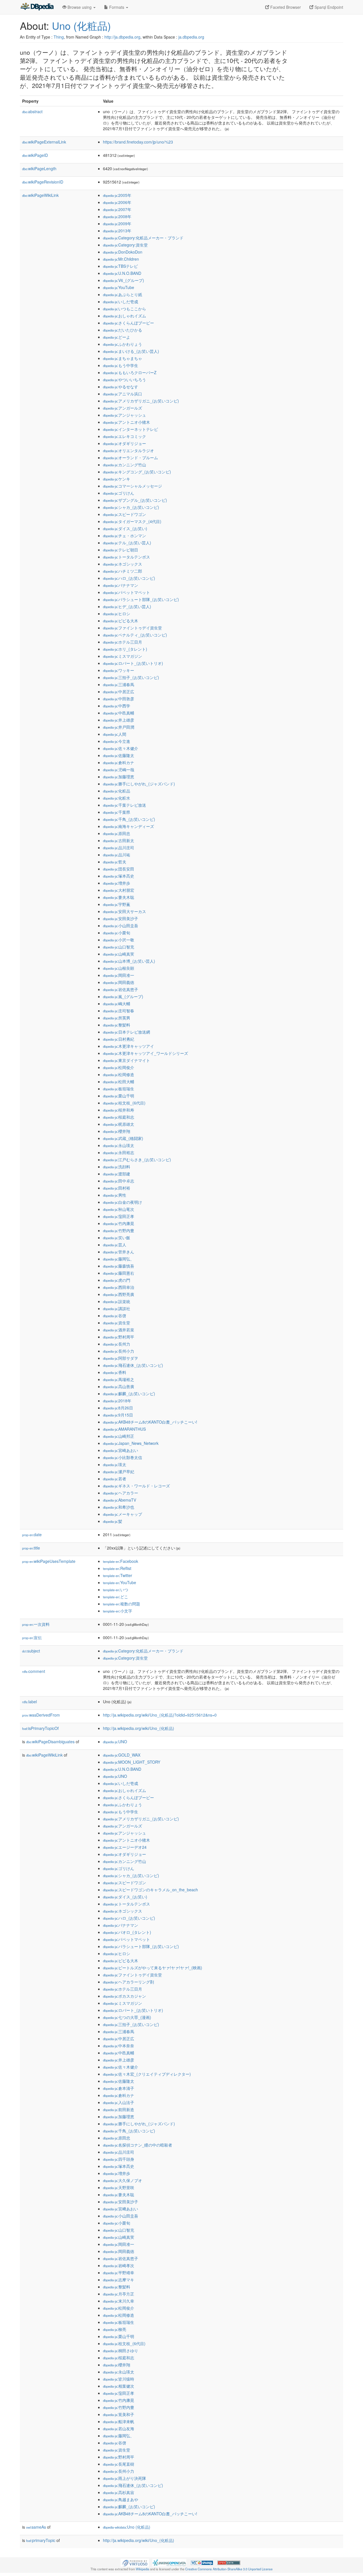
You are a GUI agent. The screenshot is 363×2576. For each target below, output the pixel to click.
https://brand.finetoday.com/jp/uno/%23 (138, 142)
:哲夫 (115, 862)
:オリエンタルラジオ (128, 450)
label (29, 1702)
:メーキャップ (123, 1514)
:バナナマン (121, 585)
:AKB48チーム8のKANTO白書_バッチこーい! (150, 1422)
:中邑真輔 (119, 713)
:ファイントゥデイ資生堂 (132, 628)
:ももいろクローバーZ (130, 372)
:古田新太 (119, 840)
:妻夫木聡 (119, 897)
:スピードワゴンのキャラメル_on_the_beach (150, 1890)
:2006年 (117, 202)
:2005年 (117, 195)
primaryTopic (41, 2540)
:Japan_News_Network (131, 1443)
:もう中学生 (121, 365)
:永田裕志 (119, 1152)
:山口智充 (119, 947)
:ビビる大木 (121, 621)
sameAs (36, 2527)
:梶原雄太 (119, 1124)
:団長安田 (119, 869)
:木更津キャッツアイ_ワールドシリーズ (145, 1053)
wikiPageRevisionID (43, 182)
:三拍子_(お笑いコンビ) (131, 677)
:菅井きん (119, 1252)
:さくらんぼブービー (128, 323)
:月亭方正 (119, 2294)
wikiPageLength (39, 168)
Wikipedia (143, 2569)
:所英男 (117, 1018)
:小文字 (118, 1611)
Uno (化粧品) (81, 25)
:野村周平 (119, 1337)
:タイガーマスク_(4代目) (132, 521)
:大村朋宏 (119, 890)
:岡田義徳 (119, 982)
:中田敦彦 (119, 699)
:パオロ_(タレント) (127, 1932)
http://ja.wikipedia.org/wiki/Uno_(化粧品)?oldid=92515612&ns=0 (160, 1715)
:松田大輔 (119, 1082)
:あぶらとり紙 (123, 294)
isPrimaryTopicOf (40, 1728)
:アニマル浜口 (123, 394)
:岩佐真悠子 (121, 989)
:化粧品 (117, 791)
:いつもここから (124, 309)
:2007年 (117, 209)
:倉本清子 (119, 2088)
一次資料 (36, 1624)
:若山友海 (119, 2429)
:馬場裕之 (119, 1379)
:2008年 (117, 216)
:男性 (115, 1195)
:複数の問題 (122, 1604)
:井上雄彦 (119, 720)
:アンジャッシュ (124, 415)
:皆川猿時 (119, 2379)
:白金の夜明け (123, 1202)
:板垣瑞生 (119, 1089)
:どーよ (117, 337)
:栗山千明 (119, 1096)
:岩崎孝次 (119, 2265)
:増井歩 (117, 883)
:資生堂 (117, 1323)
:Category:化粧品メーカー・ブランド (143, 238)
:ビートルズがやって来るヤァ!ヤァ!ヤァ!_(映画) (153, 1968)
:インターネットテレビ (130, 429)
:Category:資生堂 (125, 245)
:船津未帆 (119, 2421)
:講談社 (117, 1308)
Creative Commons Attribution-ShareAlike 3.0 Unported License (229, 2569)
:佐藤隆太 (119, 755)
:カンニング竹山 (124, 465)
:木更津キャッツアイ (128, 1046)
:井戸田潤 (119, 727)
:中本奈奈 (119, 2046)
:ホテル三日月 (123, 642)
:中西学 (117, 706)
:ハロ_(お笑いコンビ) (129, 578)
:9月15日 (118, 1415)
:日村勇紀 (119, 1039)
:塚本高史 (119, 876)
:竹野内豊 (119, 1230)
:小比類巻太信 (123, 1457)
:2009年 (117, 224)
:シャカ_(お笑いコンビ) (131, 507)
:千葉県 (117, 812)
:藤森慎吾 (119, 1266)
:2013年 (117, 231)
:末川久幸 (119, 2301)
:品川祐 (117, 855)
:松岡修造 (119, 1074)
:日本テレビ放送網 (126, 1032)
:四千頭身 (119, 2159)
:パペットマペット (126, 592)
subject (31, 1651)
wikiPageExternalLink (44, 142)
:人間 (115, 734)
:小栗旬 (117, 933)
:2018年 (117, 1401)
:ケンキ (117, 479)
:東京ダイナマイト (126, 1060)
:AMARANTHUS (124, 1429)
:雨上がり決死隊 (124, 2478)
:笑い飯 (117, 1238)
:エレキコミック (124, 436)
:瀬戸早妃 (119, 1472)
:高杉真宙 (119, 2492)
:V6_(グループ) (124, 280)
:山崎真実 (119, 954)
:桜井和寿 (119, 1110)
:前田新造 (119, 2109)
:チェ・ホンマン (124, 536)
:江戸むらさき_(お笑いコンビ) (137, 1160)
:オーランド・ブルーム (130, 458)
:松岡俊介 (119, 1067)
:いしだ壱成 (121, 302)
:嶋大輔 (117, 1004)
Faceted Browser (285, 7)
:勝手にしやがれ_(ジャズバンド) (139, 784)
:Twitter (118, 1575)
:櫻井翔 (117, 1131)
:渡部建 (117, 1174)
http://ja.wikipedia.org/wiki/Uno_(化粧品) (139, 1728)
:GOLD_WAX (122, 1755)
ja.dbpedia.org (191, 37)
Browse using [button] (80, 7)
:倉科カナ (119, 762)
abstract (32, 111)
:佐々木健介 (121, 748)
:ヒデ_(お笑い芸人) (127, 606)
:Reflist (117, 1568)
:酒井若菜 (119, 1330)
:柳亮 (115, 2329)
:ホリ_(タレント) (125, 649)
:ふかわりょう (123, 344)
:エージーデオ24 (125, 1847)
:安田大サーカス (124, 911)
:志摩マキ (119, 2280)
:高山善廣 (119, 1386)
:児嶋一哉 (119, 770)
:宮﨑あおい (121, 2209)
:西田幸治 (119, 1287)
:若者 (115, 1479)
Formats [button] (117, 7)
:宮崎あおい (121, 1450)
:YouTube (119, 287)
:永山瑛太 (119, 1145)
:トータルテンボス (126, 557)
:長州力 (117, 1344)
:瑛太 (115, 1464)
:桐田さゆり (121, 2351)
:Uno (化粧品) (127, 2527)
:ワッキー (119, 670)
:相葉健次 (119, 2386)
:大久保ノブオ (123, 2180)
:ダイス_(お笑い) (125, 528)
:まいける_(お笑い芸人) (131, 351)
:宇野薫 (117, 904)
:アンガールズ (123, 408)
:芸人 (115, 1245)
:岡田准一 (119, 975)
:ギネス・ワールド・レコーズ (136, 1486)
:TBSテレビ (120, 266)
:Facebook (121, 1561)
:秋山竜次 (119, 1209)
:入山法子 (119, 2102)
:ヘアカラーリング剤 (128, 1982)
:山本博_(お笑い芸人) (129, 961)
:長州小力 (119, 1351)
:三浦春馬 (119, 684)
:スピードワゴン (124, 514)
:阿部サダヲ (121, 1358)
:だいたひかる (123, 330)
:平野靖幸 (119, 2273)
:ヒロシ (117, 614)
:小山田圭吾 (121, 926)
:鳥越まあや (121, 2499)
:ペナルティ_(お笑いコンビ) (135, 635)
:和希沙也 (119, 1507)
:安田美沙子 (121, 918)
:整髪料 (117, 1025)
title (31, 1548)
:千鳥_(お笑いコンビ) (129, 819)
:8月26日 (118, 1408)
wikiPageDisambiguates (50, 1742)
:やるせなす (121, 387)
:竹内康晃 (119, 1223)
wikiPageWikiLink (40, 195)
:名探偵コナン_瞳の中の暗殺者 (138, 2145)
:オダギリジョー (124, 443)
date (32, 1534)
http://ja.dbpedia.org (122, 37)
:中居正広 (119, 692)
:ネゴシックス (123, 564)
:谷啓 (115, 1316)
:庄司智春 (119, 1011)
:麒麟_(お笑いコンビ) (129, 1394)
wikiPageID (35, 155)
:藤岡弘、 (119, 1259)
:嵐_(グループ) (123, 996)
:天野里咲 (119, 2187)
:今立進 (117, 741)
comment (34, 1671)
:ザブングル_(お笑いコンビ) (135, 500)
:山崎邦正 (119, 1436)
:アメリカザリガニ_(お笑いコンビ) (141, 401)
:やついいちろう (124, 380)
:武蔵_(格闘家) (123, 1138)
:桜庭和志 (119, 1117)
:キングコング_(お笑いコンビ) (137, 472)
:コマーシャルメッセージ (132, 486)
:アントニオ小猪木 (126, 422)
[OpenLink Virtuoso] (135, 2562)
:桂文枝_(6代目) (124, 1103)
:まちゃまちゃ (123, 358)
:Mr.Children (121, 259)
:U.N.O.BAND (122, 273)
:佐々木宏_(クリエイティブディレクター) (147, 2074)
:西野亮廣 (119, 1294)
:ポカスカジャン (124, 1996)
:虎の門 (117, 1280)
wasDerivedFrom (41, 1715)
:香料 (115, 1372)
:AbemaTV (120, 1500)
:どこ (116, 1597)
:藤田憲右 (119, 1273)
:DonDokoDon (123, 252)
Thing (59, 37)
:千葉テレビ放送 (124, 805)
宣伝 (32, 1637)
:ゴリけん (119, 493)
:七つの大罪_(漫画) (127, 2017)
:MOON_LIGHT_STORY (132, 1762)
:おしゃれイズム (124, 316)
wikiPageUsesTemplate (49, 1561)
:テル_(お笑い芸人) (127, 543)
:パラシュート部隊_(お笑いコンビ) (141, 599)
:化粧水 (117, 798)
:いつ (116, 1590)
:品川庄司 (119, 848)
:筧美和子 (119, 2414)
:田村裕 (117, 1188)
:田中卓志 (119, 1181)
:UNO (115, 1742)
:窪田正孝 (119, 1216)
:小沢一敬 (119, 940)
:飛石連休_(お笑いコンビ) (133, 1365)
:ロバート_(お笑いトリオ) (133, 663)
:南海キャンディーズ (128, 826)
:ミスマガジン (123, 656)
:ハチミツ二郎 (123, 571)
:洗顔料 (117, 1167)
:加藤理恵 (119, 777)
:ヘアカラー (121, 1493)
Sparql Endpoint (328, 7)
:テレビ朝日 (121, 550)
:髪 (113, 1521)
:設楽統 (117, 1301)
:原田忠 (117, 833)
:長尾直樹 (119, 2464)
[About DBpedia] (37, 7)
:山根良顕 (119, 968)
